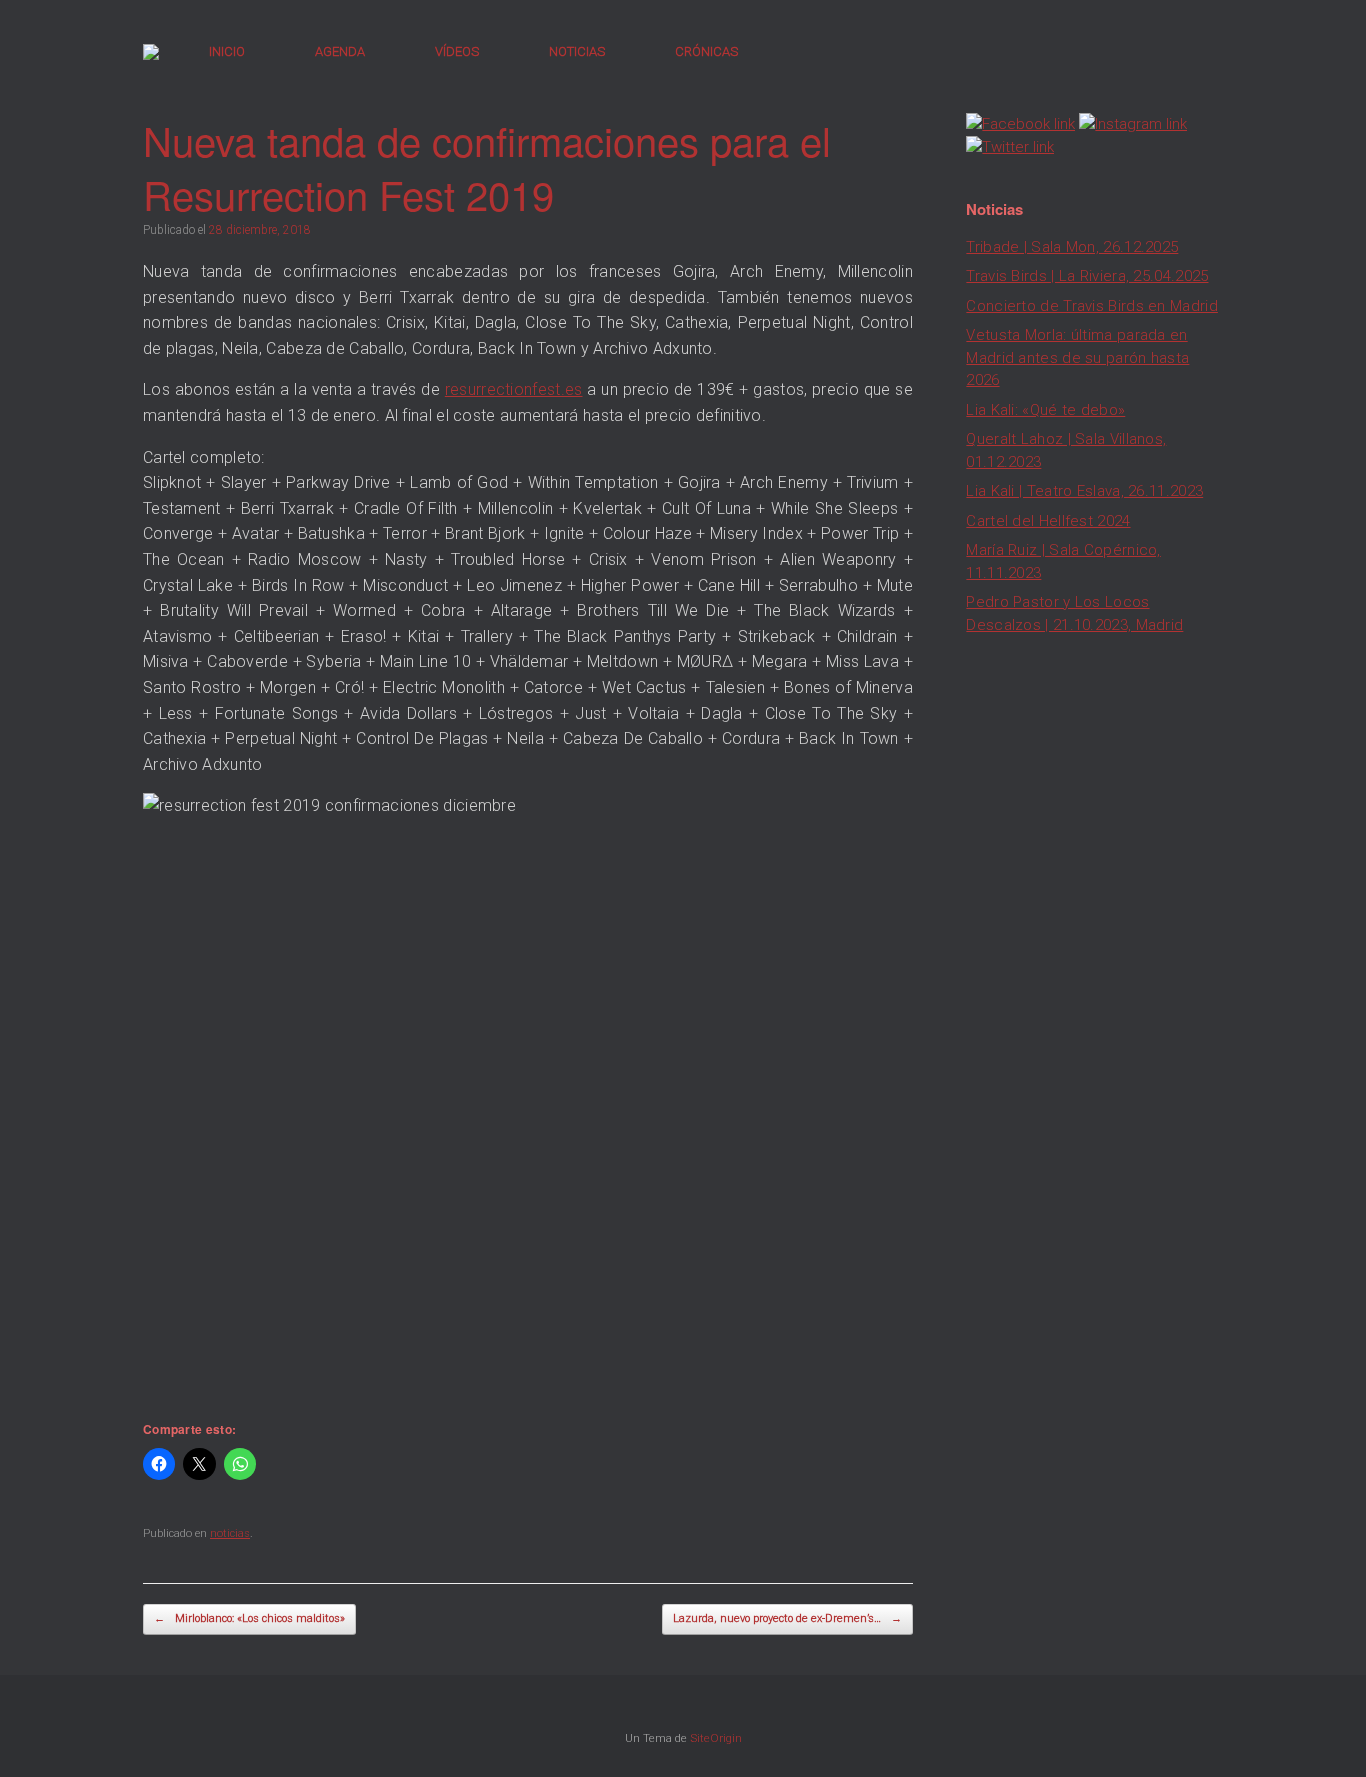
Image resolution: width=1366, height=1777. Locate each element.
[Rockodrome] (151, 52)
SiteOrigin (716, 1738)
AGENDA (340, 51)
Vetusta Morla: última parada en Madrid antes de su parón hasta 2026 (1077, 357)
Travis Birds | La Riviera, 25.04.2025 (1087, 276)
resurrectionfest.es (514, 389)
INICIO (227, 51)
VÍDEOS (457, 51)
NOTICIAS (577, 51)
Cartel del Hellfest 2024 (1048, 521)
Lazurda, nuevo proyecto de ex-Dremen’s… (787, 1618)
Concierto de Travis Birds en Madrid (1092, 306)
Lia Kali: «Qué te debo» (1045, 410)
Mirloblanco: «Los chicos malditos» (249, 1618)
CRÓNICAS (706, 51)
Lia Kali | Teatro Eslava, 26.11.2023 (1084, 491)
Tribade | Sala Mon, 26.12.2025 (1072, 247)
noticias (230, 1533)
